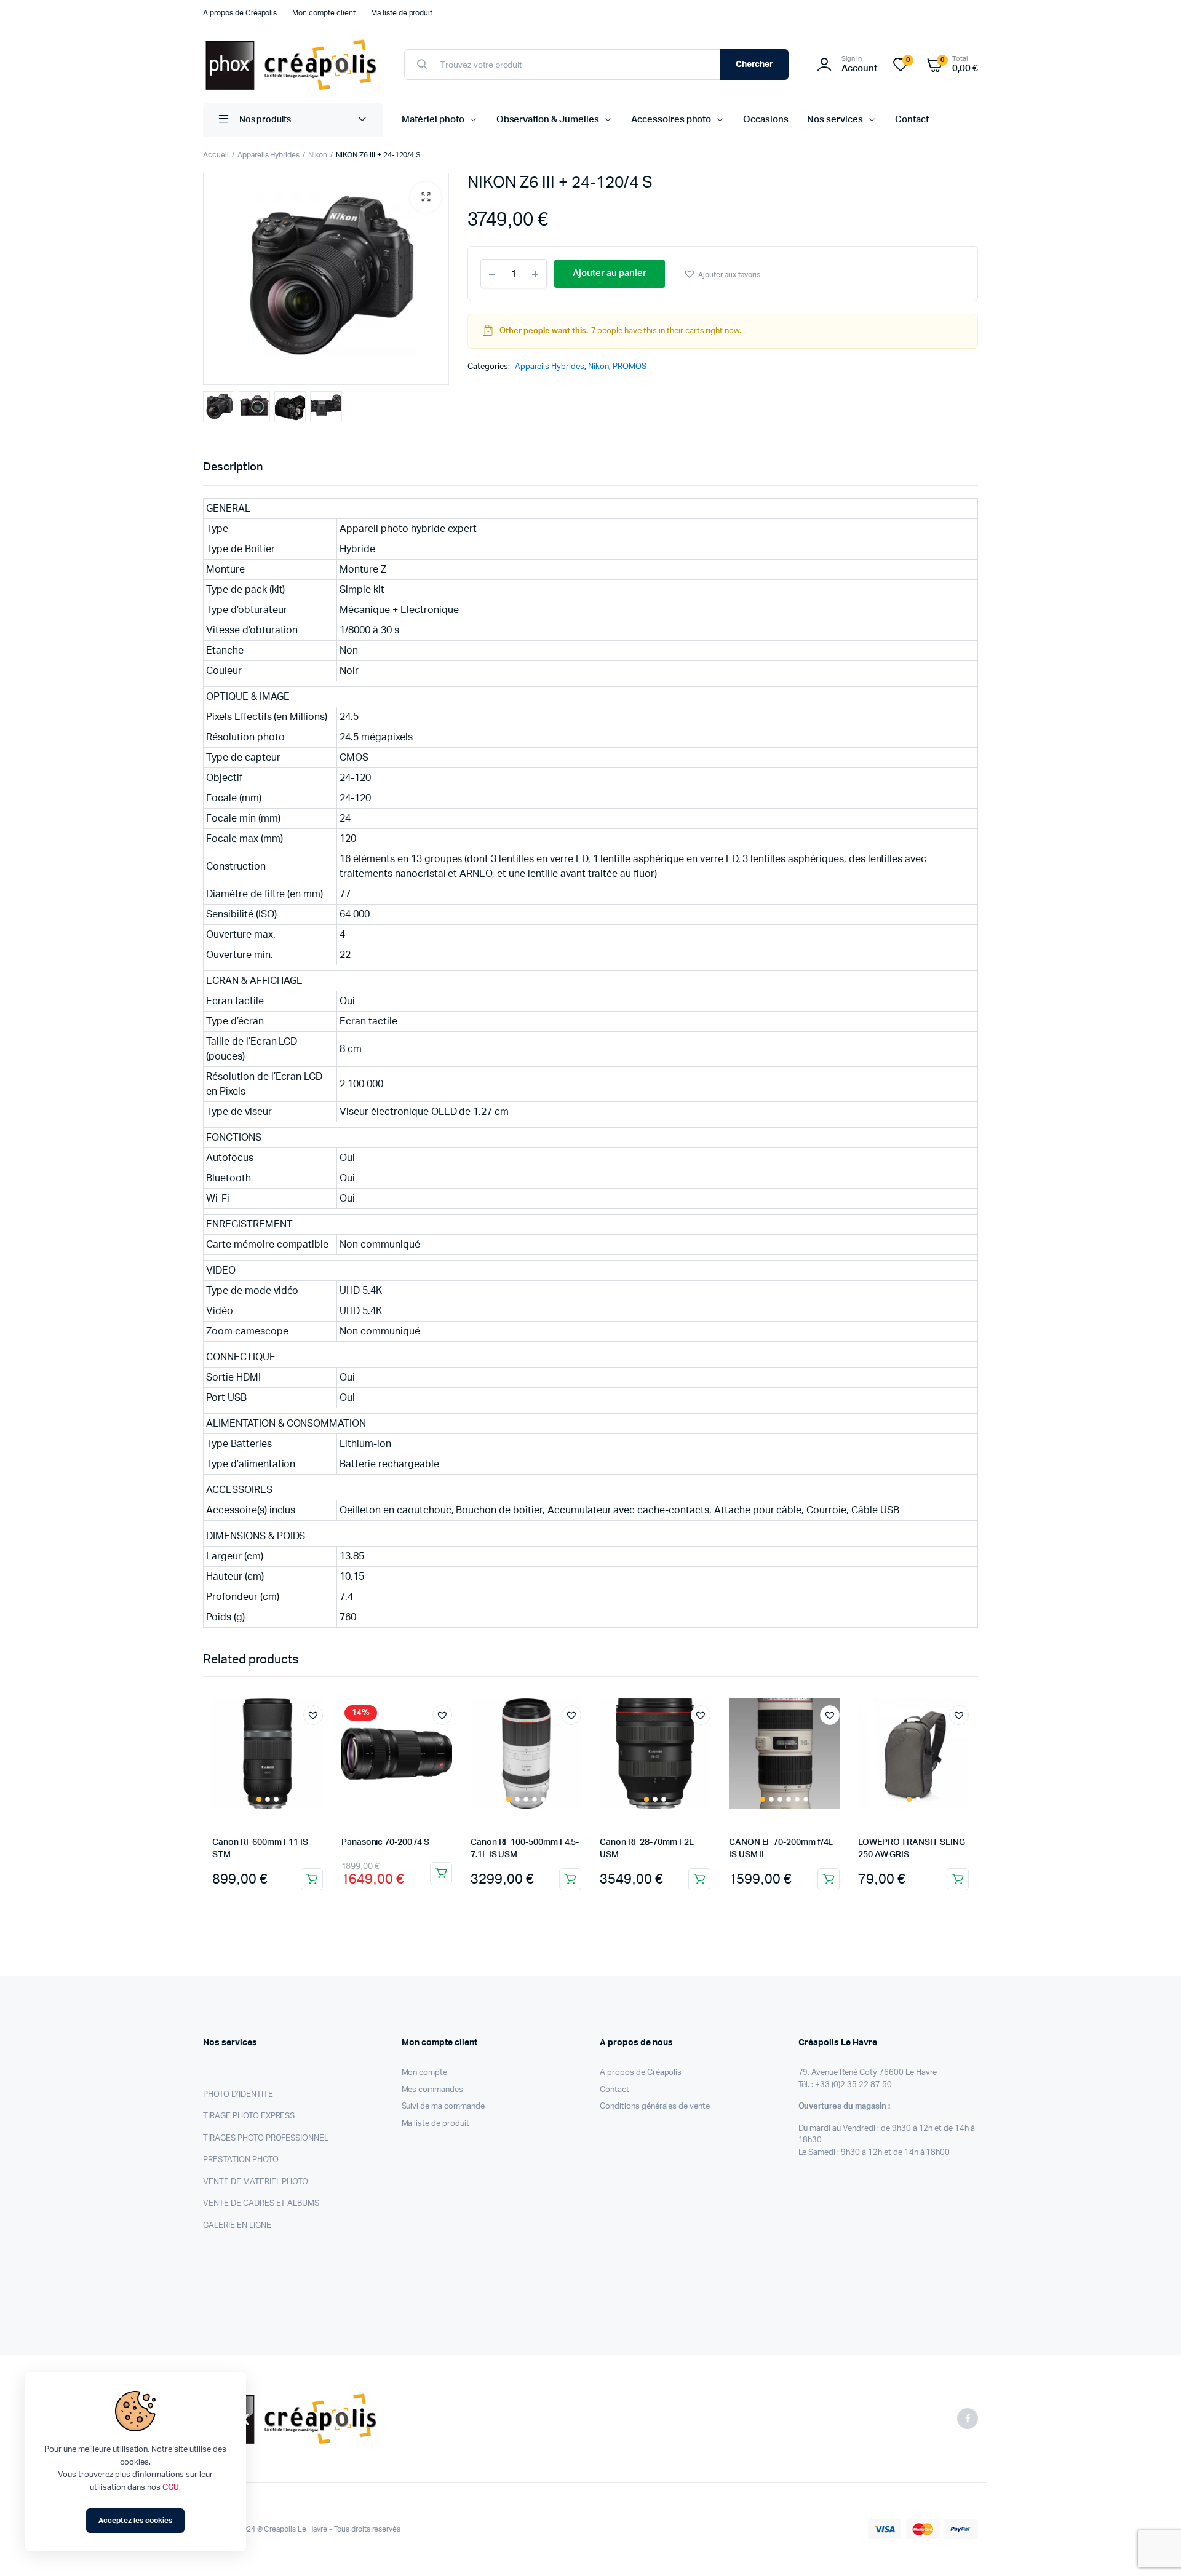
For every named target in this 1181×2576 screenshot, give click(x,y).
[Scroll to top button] (1153, 2548)
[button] (426, 197)
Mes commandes (433, 2090)
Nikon (318, 155)
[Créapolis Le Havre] (291, 65)
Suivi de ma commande (443, 2106)
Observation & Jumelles (548, 120)
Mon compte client (324, 13)
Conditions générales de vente (655, 2106)
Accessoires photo (671, 120)
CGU (171, 2488)
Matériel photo (433, 120)
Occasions (766, 120)
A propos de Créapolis (240, 13)
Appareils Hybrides (268, 155)
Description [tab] (233, 467)
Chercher (755, 65)
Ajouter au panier (312, 1879)
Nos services (835, 120)
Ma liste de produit (402, 13)
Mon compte (425, 2073)
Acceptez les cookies (135, 2521)
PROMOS (630, 367)
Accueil (216, 155)
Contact (912, 120)
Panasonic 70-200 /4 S (385, 1842)
